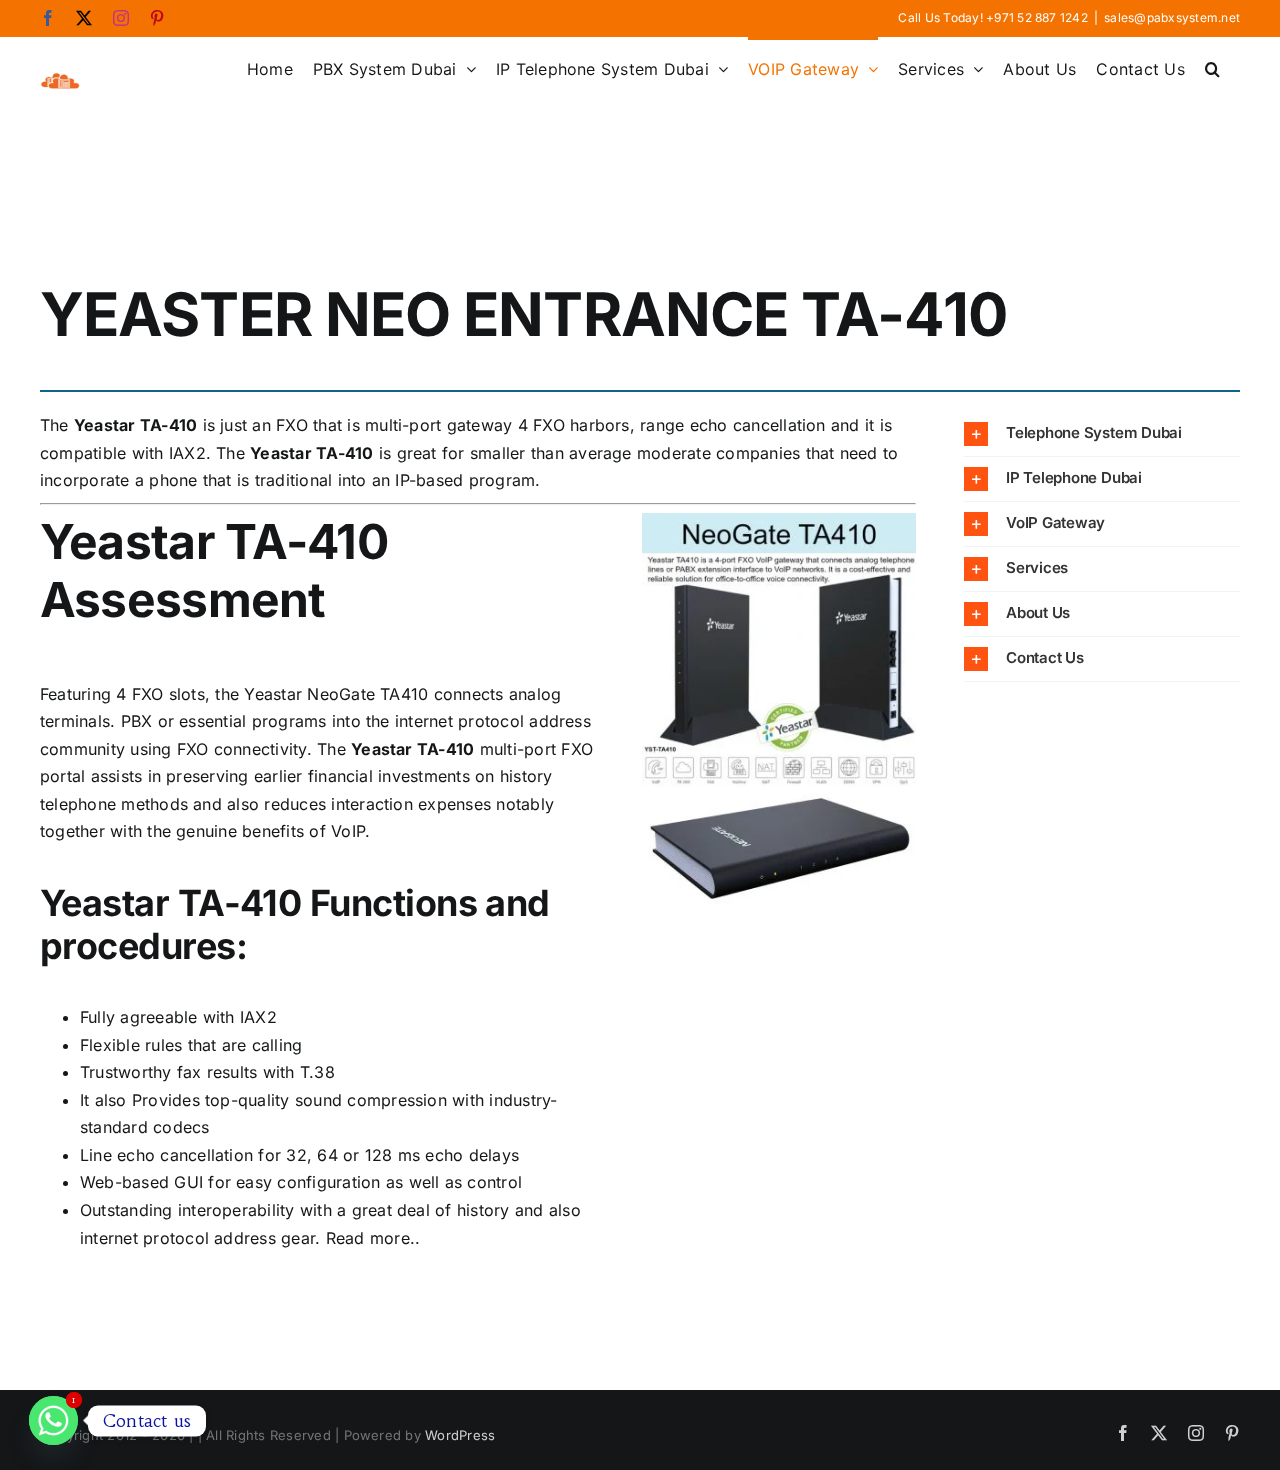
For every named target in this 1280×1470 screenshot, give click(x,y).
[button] (1212, 67)
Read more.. (373, 1238)
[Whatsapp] (53, 1420)
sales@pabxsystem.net (1172, 17)
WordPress (460, 1435)
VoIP (348, 831)
